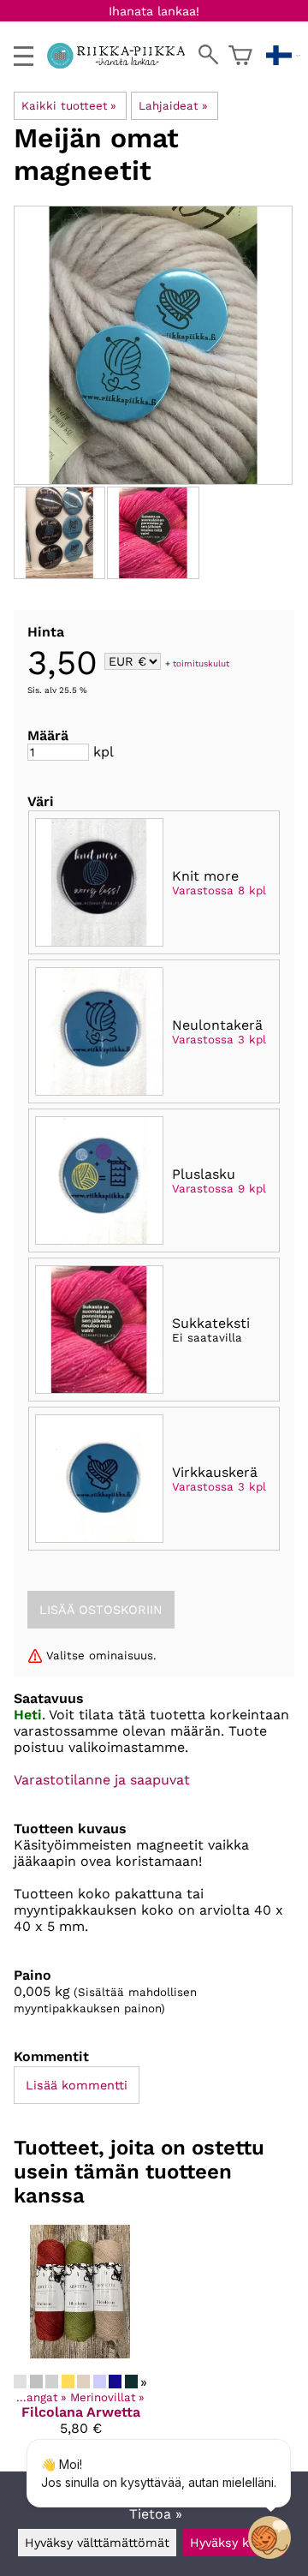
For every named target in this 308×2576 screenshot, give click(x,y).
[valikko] (24, 56)
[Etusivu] (123, 64)
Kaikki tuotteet (69, 106)
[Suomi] (283, 56)
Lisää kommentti (77, 2085)
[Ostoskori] (240, 56)
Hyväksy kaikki (233, 2543)
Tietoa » (156, 2514)
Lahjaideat (173, 106)
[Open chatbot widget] (269, 2537)
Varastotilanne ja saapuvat (102, 1780)
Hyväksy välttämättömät (97, 2543)
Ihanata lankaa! (154, 11)
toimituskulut (201, 663)
